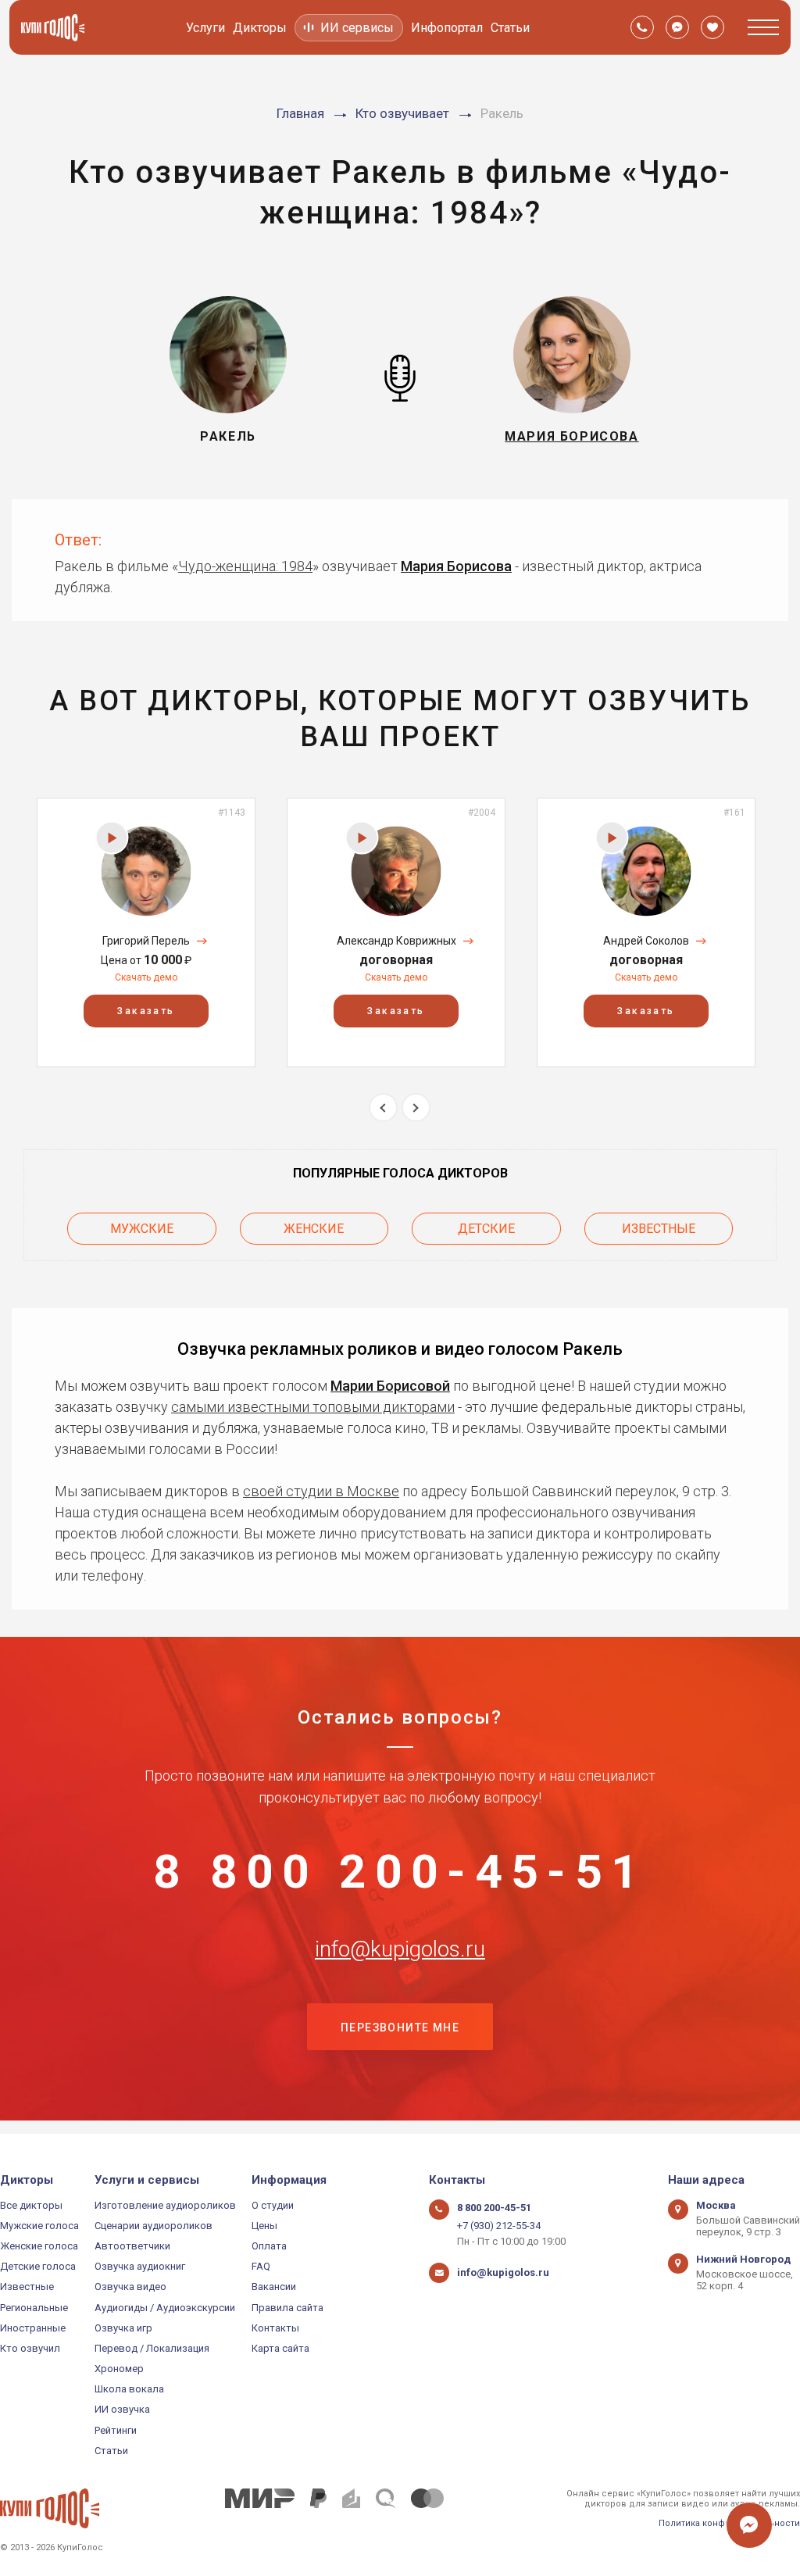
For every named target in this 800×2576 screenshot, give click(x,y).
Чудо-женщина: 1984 (245, 566)
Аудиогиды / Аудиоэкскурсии (165, 2308)
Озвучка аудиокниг (140, 2266)
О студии (273, 2205)
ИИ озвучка (122, 2409)
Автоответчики (132, 2246)
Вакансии (274, 2287)
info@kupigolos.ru (400, 1949)
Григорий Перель (146, 941)
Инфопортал (447, 28)
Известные (659, 1229)
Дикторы (260, 28)
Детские (486, 1229)
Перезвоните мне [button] (400, 2028)
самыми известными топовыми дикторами (313, 1407)
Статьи (510, 28)
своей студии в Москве (321, 1491)
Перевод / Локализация (152, 2348)
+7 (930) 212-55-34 (499, 2226)
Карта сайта (280, 2348)
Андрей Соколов (646, 941)
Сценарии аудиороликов (154, 2226)
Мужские (142, 1229)
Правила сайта (287, 2308)
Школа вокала (129, 2389)
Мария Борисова (456, 566)
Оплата (269, 2246)
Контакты (275, 2328)
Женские (314, 1229)
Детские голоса (38, 2266)
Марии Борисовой (390, 1386)
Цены (264, 2226)
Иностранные (33, 2328)
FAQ (261, 2266)
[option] (146, 933)
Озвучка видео (130, 2287)
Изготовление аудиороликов (165, 2205)
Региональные (34, 2308)
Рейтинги (116, 2430)
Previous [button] (383, 1108)
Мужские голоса (39, 2226)
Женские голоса (39, 2246)
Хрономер (119, 2369)
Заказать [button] (146, 1011)
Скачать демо (146, 977)
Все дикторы (31, 2205)
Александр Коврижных (396, 941)
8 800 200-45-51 (400, 1872)
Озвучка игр (123, 2328)
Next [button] (416, 1108)
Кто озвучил (30, 2348)
